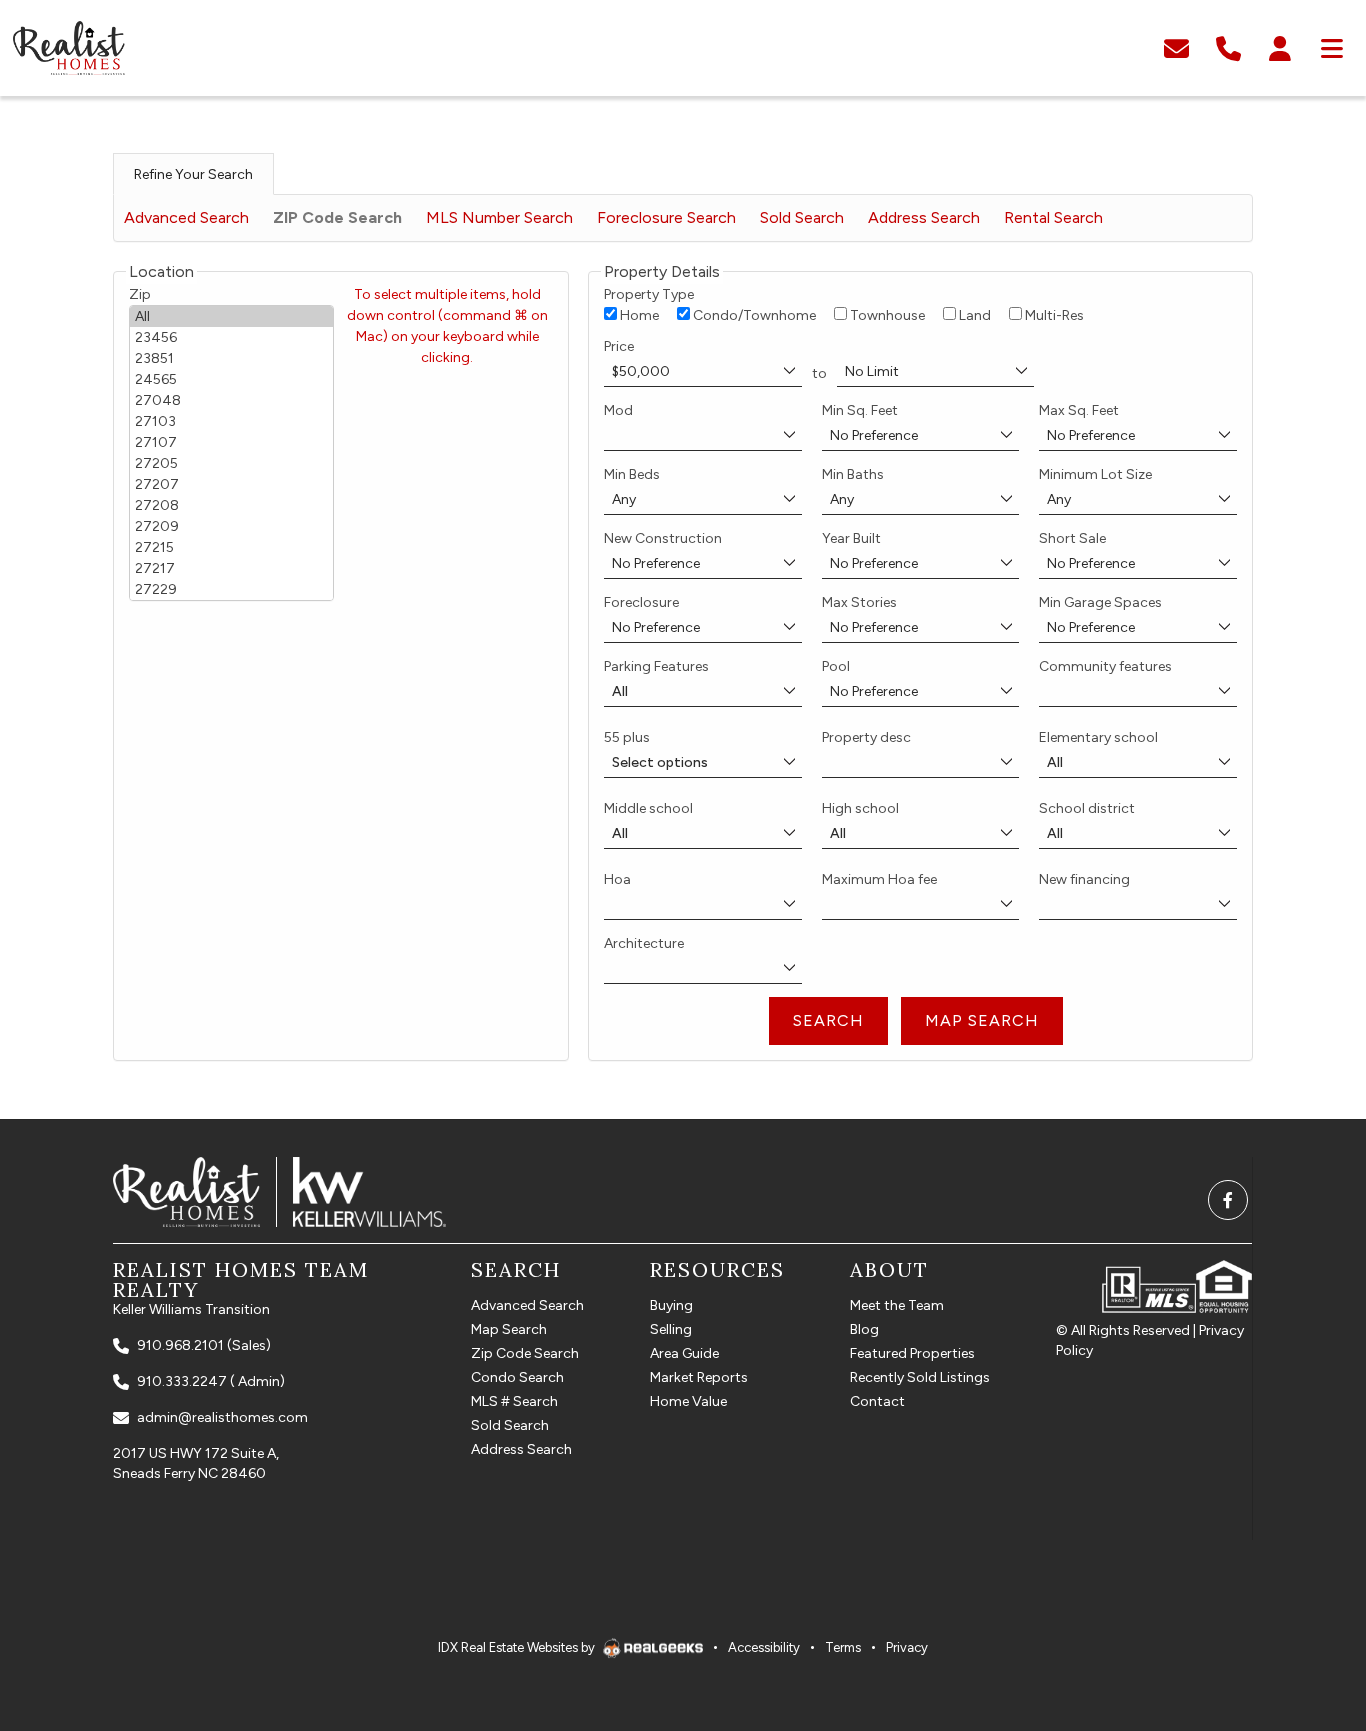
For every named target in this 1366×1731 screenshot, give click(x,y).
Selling (671, 1329)
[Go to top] (1308, 1617)
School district (1087, 808)
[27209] (231, 526)
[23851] (231, 358)
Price (619, 346)
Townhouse (886, 315)
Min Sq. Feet (860, 410)
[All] (231, 316)
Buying (671, 1305)
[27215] (231, 547)
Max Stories (859, 602)
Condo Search (517, 1377)
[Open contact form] (1176, 46)
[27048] (231, 400)
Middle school (648, 808)
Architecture (644, 943)
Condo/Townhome (753, 315)
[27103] (231, 421)
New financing (1084, 879)
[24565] (231, 379)
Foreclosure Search (666, 217)
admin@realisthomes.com (222, 1417)
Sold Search (802, 217)
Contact (877, 1401)
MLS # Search (514, 1401)
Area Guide (684, 1353)
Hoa (617, 879)
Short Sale (1072, 538)
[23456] (231, 337)
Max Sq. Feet (1079, 410)
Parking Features (656, 666)
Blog (864, 1329)
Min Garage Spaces (1100, 602)
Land (973, 315)
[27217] (231, 568)
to (819, 373)
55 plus (627, 737)
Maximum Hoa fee (879, 879)
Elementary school (1098, 737)
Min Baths (853, 474)
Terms (843, 1647)
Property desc (866, 737)
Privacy (907, 1647)
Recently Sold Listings (920, 1377)
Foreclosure (641, 602)
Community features (1105, 666)
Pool (836, 666)
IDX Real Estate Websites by (518, 1647)
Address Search (924, 217)
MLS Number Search (499, 217)
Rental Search (1053, 217)
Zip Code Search (525, 1353)
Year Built (851, 538)
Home (638, 315)
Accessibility (764, 1647)
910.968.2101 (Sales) (204, 1345)
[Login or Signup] (1280, 46)
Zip (140, 294)
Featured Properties (912, 1353)
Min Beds (632, 474)
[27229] (231, 589)
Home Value (688, 1401)
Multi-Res (1053, 315)
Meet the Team (897, 1305)
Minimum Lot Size (1095, 474)
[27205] (231, 463)
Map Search (509, 1329)
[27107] (231, 442)
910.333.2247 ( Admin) (211, 1381)
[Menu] (1332, 46)
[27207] (231, 484)
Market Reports (699, 1377)
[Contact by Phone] (1228, 46)
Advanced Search (186, 217)
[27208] (231, 505)
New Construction (663, 538)
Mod (618, 410)
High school (860, 808)
